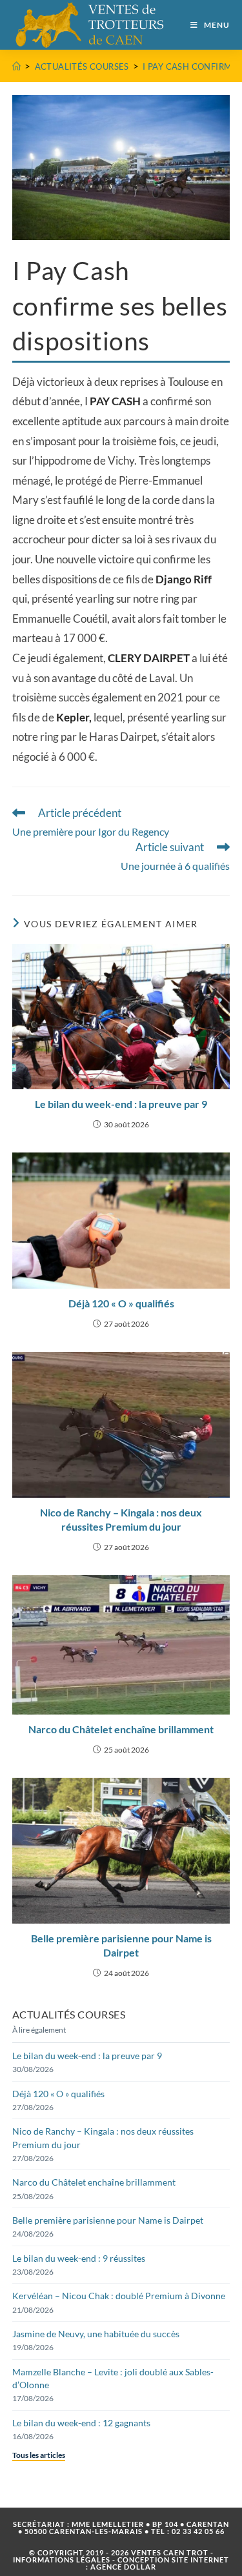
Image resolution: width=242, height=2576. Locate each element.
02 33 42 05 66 (198, 2531)
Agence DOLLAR (123, 2567)
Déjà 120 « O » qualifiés (121, 1303)
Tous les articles (39, 2455)
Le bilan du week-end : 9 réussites (79, 2258)
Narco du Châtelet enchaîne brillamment (121, 1729)
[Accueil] (16, 66)
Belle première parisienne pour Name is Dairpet (121, 1945)
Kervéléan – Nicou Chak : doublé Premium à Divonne (119, 2296)
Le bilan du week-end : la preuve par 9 (121, 1104)
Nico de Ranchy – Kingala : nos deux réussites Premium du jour (121, 1519)
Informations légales (62, 2560)
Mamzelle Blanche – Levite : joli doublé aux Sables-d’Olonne (113, 2378)
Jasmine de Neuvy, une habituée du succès (96, 2334)
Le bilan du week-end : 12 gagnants (81, 2423)
